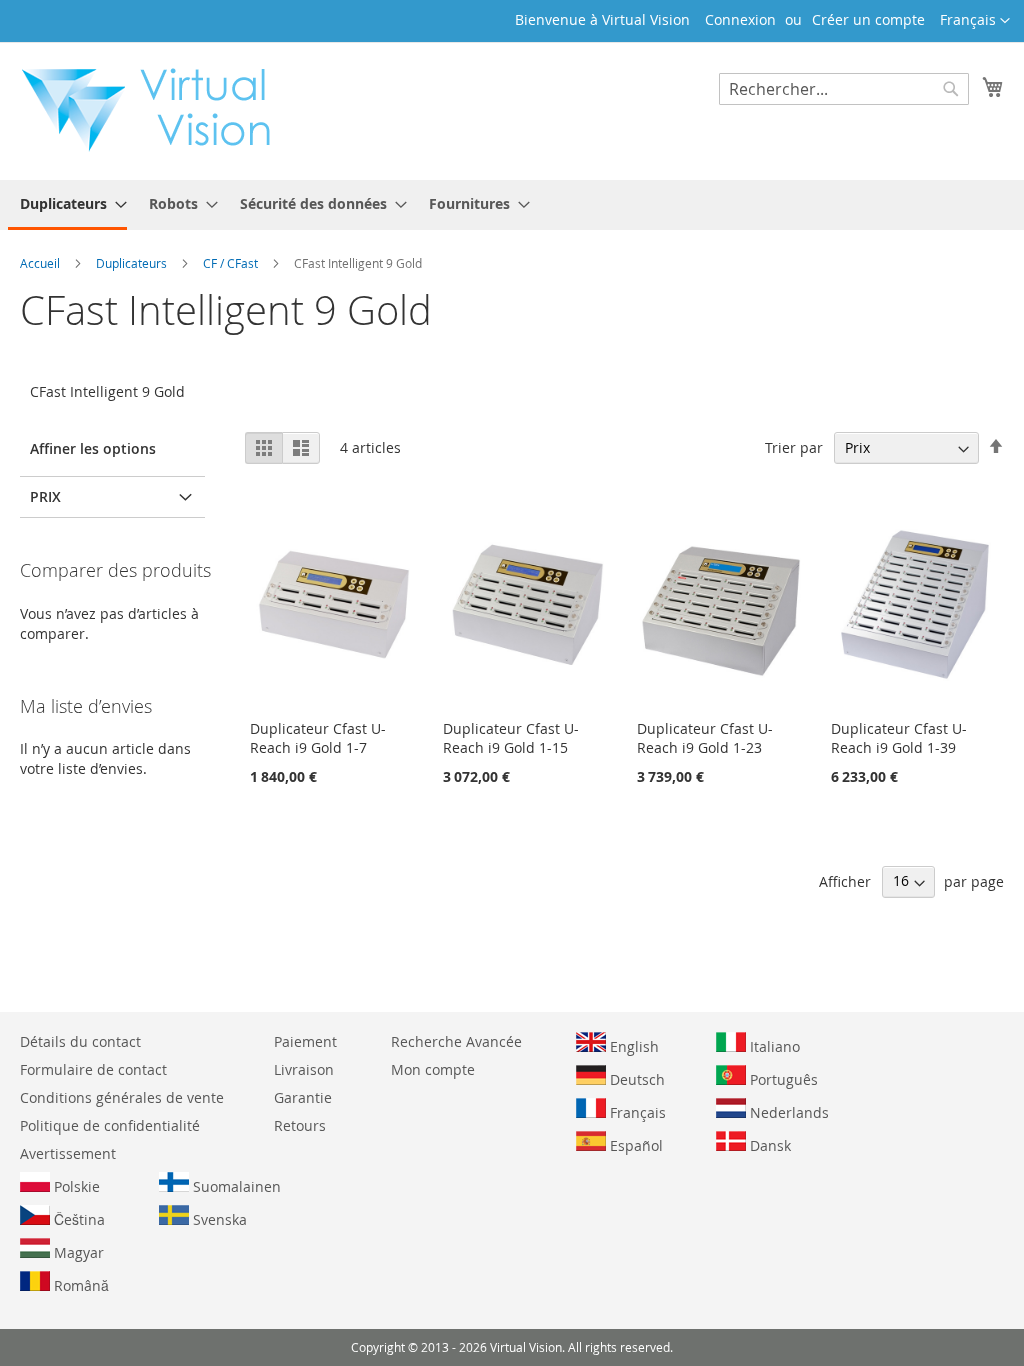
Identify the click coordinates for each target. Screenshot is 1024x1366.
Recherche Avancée (456, 1041)
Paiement (305, 1041)
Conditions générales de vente (122, 1097)
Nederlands (787, 1112)
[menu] (512, 205)
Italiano (773, 1046)
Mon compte (433, 1069)
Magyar (77, 1252)
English (632, 1046)
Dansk (768, 1145)
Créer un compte (868, 19)
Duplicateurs (133, 263)
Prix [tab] (45, 496)
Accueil (41, 263)
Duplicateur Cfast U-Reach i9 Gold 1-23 (705, 738)
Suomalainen (235, 1186)
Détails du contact (80, 1041)
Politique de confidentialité (110, 1125)
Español (634, 1145)
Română (79, 1285)
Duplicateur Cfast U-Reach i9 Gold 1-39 (899, 738)
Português (782, 1079)
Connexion (740, 19)
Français (636, 1112)
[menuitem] (67, 205)
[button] (975, 21)
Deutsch (635, 1079)
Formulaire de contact (93, 1069)
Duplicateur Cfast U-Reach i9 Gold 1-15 (511, 738)
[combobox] (844, 89)
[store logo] (156, 110)
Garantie (303, 1097)
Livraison (304, 1069)
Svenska (218, 1219)
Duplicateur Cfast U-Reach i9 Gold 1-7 (318, 738)
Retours (300, 1125)
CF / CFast (232, 263)
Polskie (75, 1186)
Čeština (77, 1219)
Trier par (794, 447)
